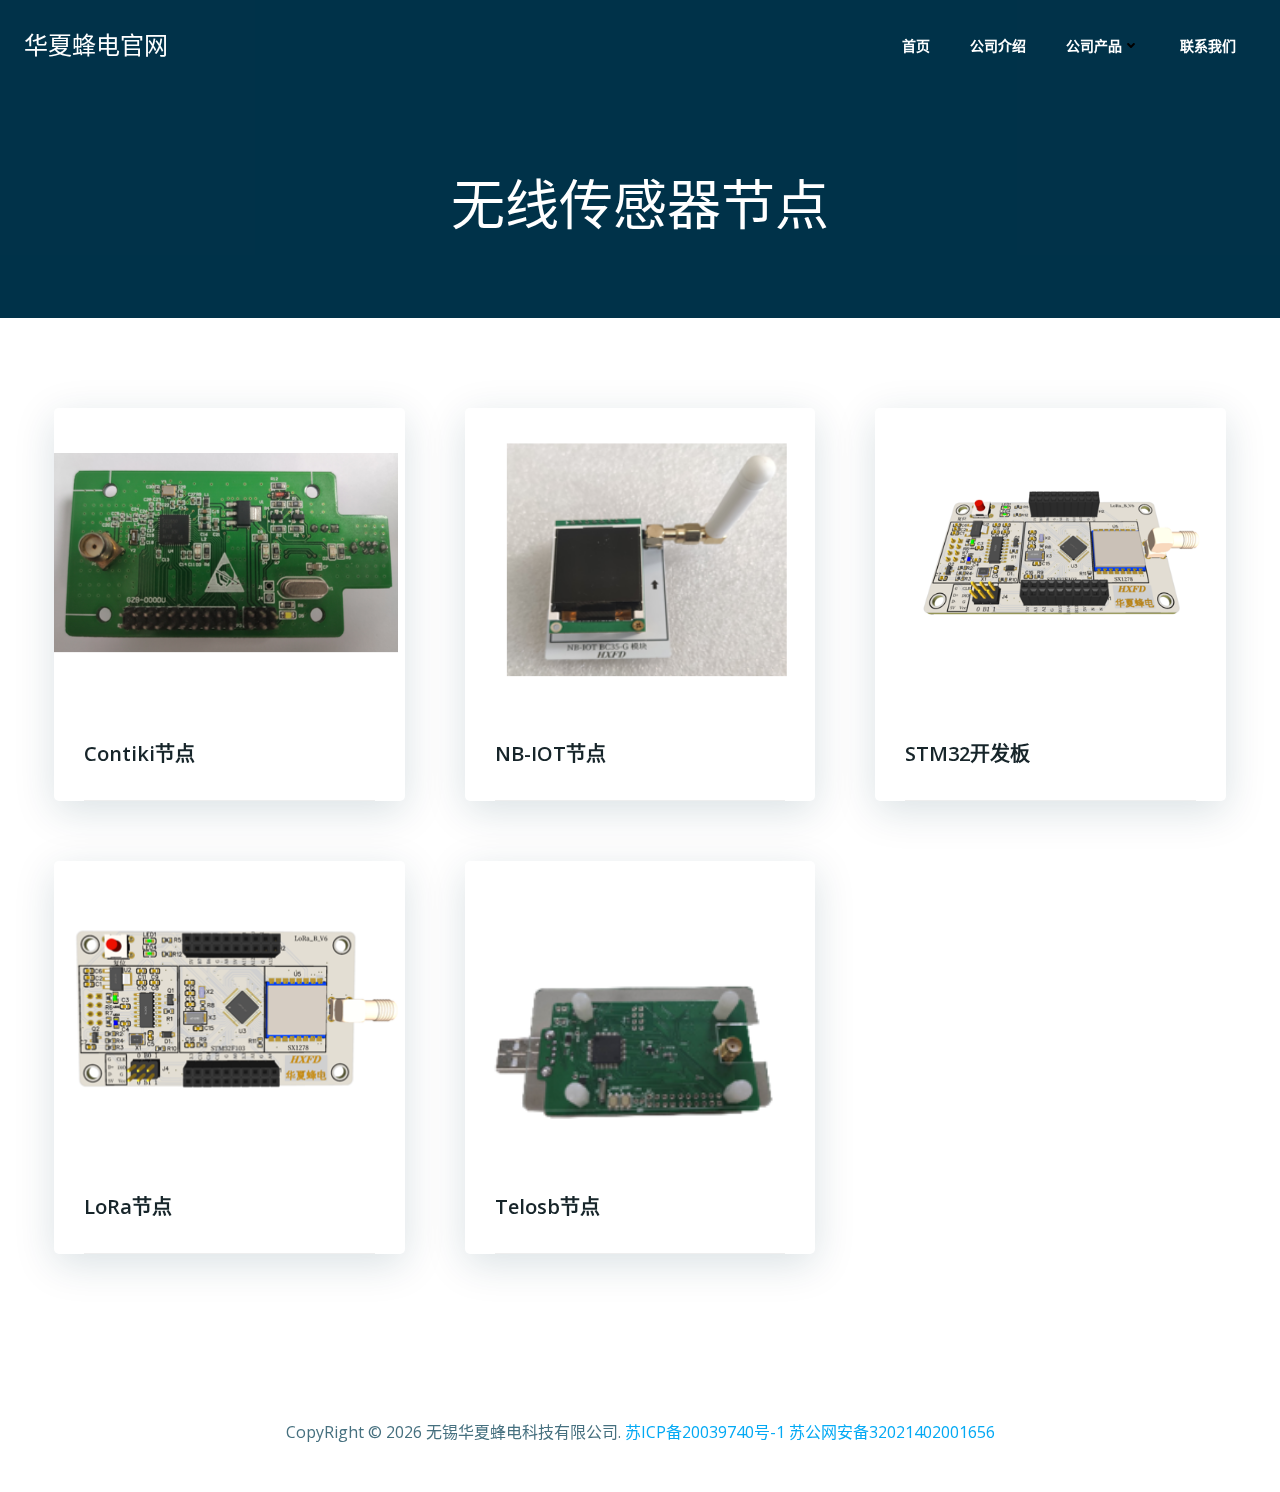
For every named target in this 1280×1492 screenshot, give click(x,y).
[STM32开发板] (1050, 556)
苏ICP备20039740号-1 (705, 1432)
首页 (916, 45)
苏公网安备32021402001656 (892, 1432)
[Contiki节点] (229, 556)
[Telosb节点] (640, 1009)
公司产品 (1094, 45)
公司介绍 (998, 45)
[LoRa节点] (229, 1009)
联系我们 (1208, 45)
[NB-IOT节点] (640, 556)
